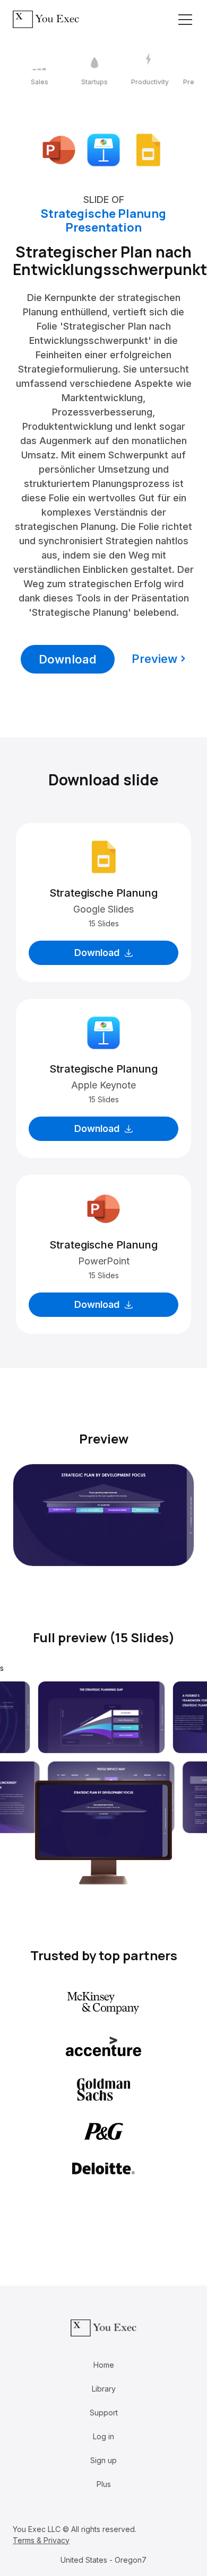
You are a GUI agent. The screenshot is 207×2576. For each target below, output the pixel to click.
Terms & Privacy (41, 2540)
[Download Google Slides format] (148, 149)
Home (104, 2365)
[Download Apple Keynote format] (103, 149)
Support (104, 2413)
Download (68, 659)
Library (104, 2389)
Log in (103, 2436)
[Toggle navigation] (185, 20)
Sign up (103, 2460)
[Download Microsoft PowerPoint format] (59, 149)
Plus (104, 2484)
